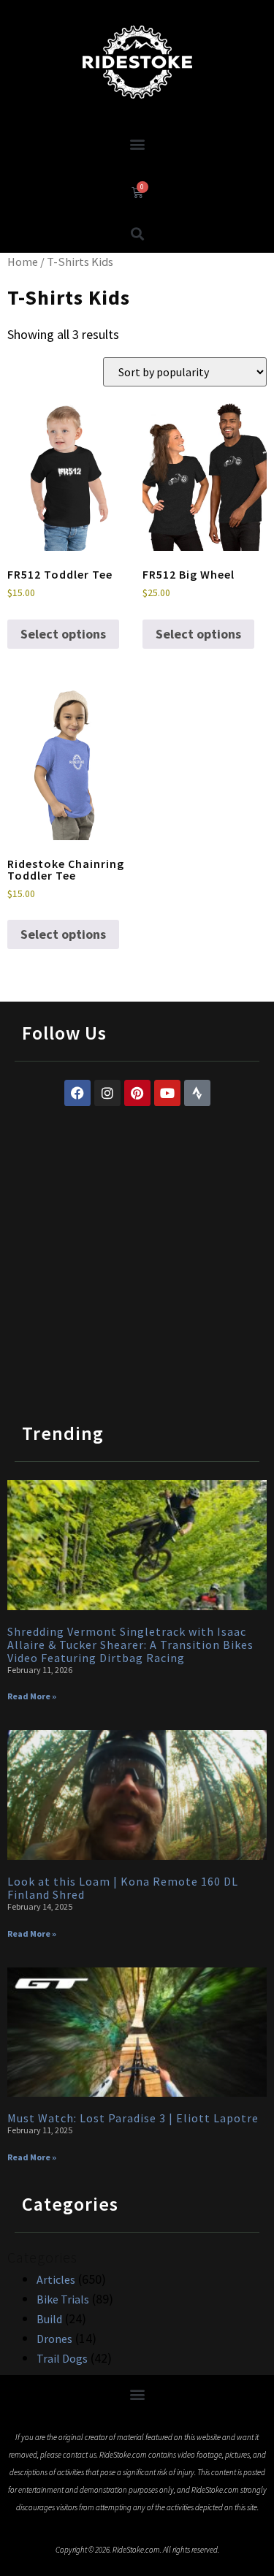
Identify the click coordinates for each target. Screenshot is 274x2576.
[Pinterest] (137, 1093)
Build (49, 2319)
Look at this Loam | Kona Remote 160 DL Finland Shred (123, 1888)
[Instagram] (107, 1093)
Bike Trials (63, 2299)
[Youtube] (167, 1093)
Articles (56, 2279)
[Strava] (197, 1093)
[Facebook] (77, 1093)
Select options (63, 634)
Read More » (32, 1696)
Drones (54, 2339)
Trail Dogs (62, 2358)
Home (23, 262)
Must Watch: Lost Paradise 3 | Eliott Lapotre (133, 2118)
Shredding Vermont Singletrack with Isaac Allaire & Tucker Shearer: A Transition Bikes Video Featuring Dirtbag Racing (130, 1645)
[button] (137, 144)
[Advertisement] (137, 1250)
